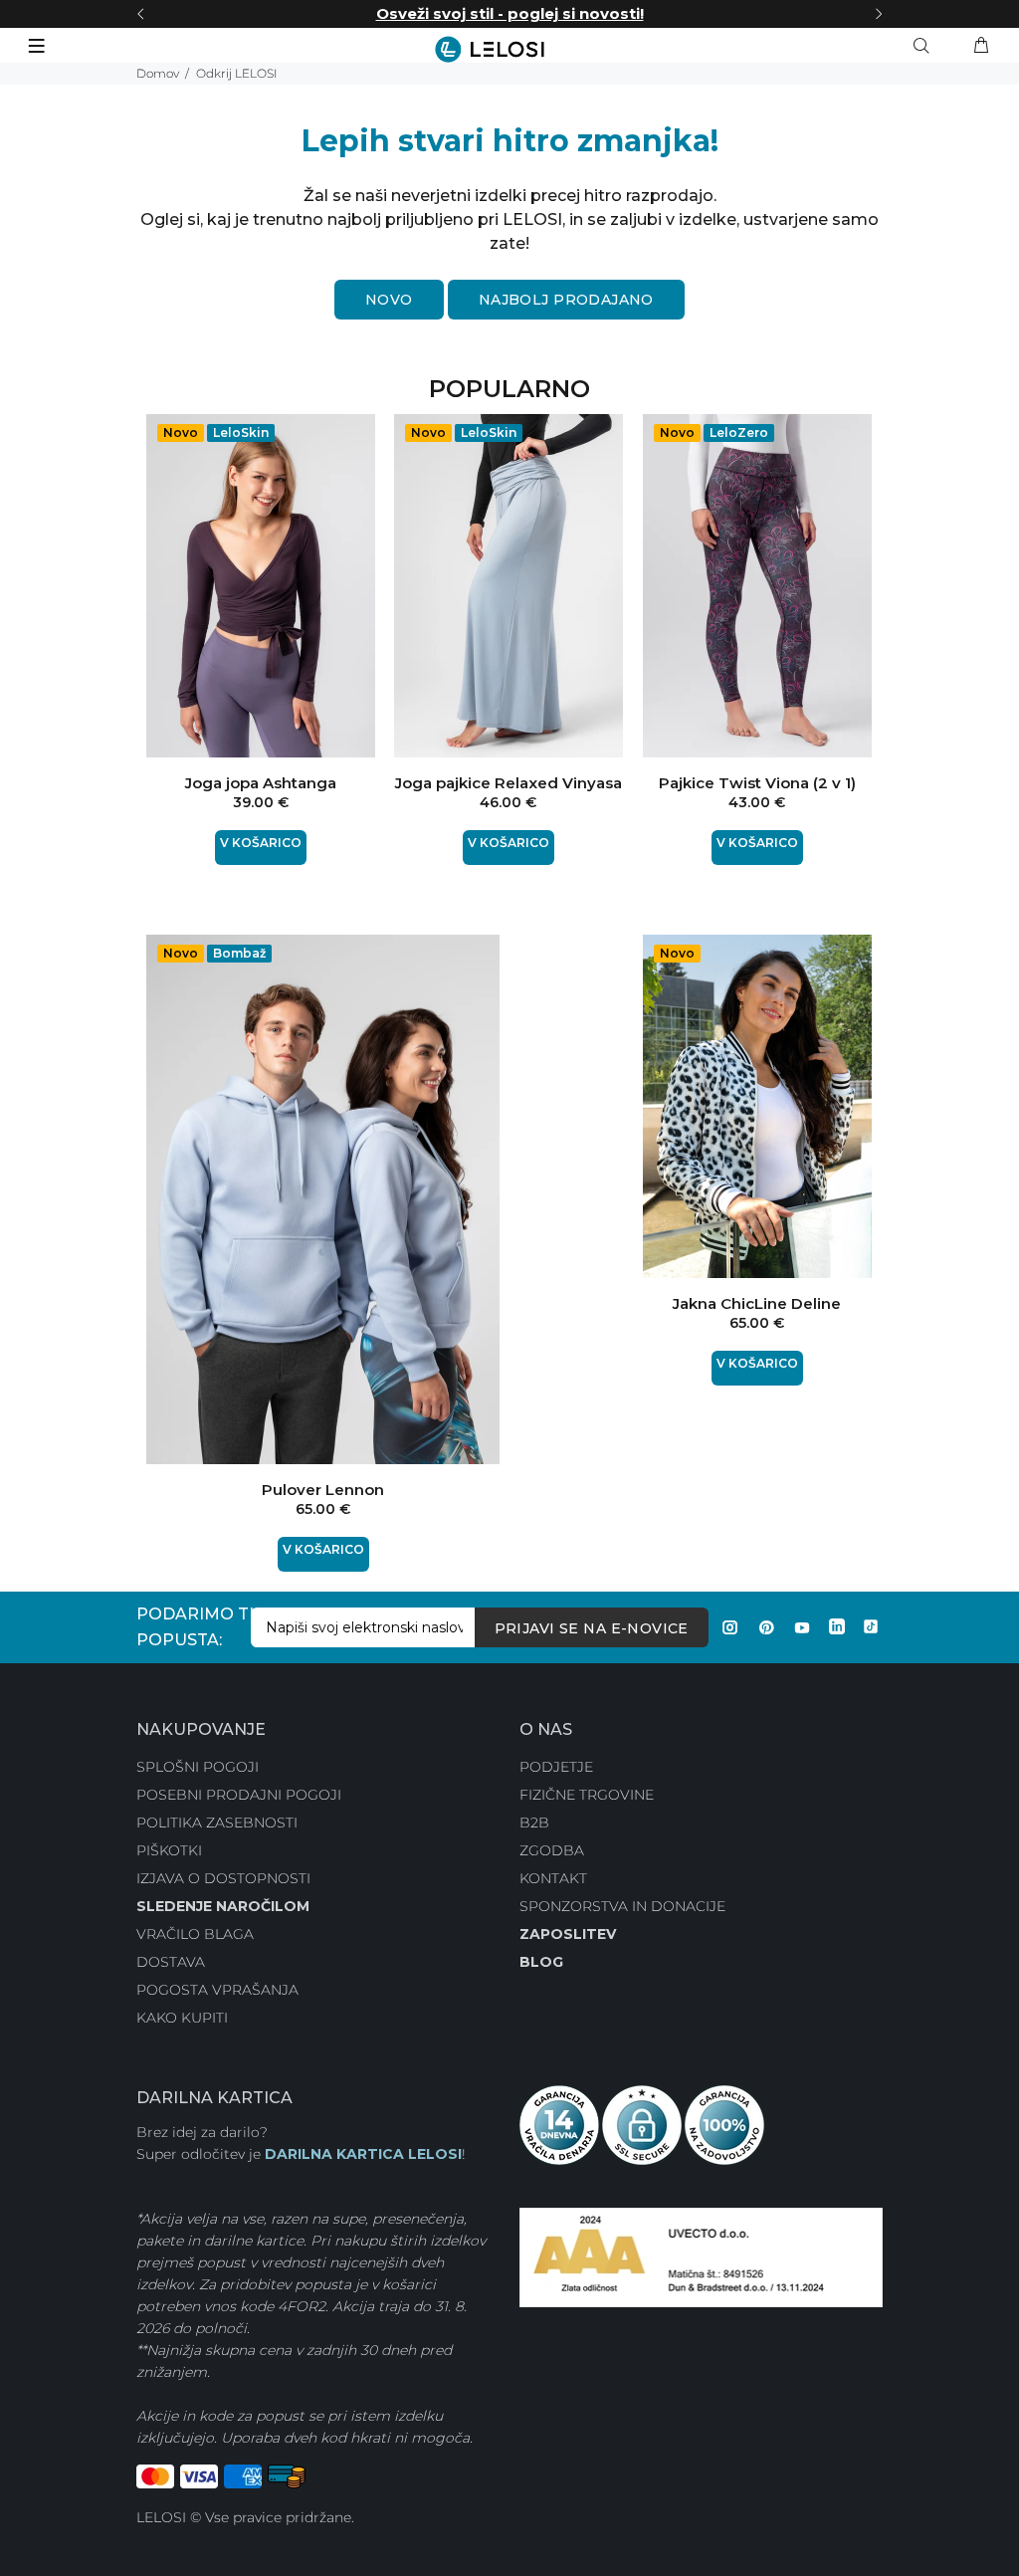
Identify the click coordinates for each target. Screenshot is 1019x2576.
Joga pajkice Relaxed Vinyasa (509, 783)
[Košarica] (981, 46)
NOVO (389, 300)
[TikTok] (871, 1627)
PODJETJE (556, 1767)
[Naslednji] (879, 14)
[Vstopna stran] (509, 49)
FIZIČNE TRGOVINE (587, 1795)
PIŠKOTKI (169, 1850)
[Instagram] (730, 1627)
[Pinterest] (766, 1627)
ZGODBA (552, 1850)
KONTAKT (553, 1878)
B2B (534, 1823)
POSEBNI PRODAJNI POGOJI (239, 1795)
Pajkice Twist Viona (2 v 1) (757, 783)
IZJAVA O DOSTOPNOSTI (223, 1878)
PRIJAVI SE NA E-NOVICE (592, 1628)
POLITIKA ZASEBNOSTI (217, 1823)
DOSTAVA (171, 1962)
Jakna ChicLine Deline (757, 1303)
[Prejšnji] (140, 14)
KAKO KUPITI (182, 2018)
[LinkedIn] (837, 1627)
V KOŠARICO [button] (261, 843)
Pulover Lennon (323, 1490)
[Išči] (925, 46)
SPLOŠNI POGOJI (198, 1767)
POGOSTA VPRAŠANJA (217, 1990)
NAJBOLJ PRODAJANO (566, 300)
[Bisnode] (701, 2256)
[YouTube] (802, 1627)
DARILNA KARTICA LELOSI (363, 2154)
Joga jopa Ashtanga (261, 783)
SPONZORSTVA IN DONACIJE (622, 1906)
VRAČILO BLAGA (195, 1934)
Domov (158, 73)
